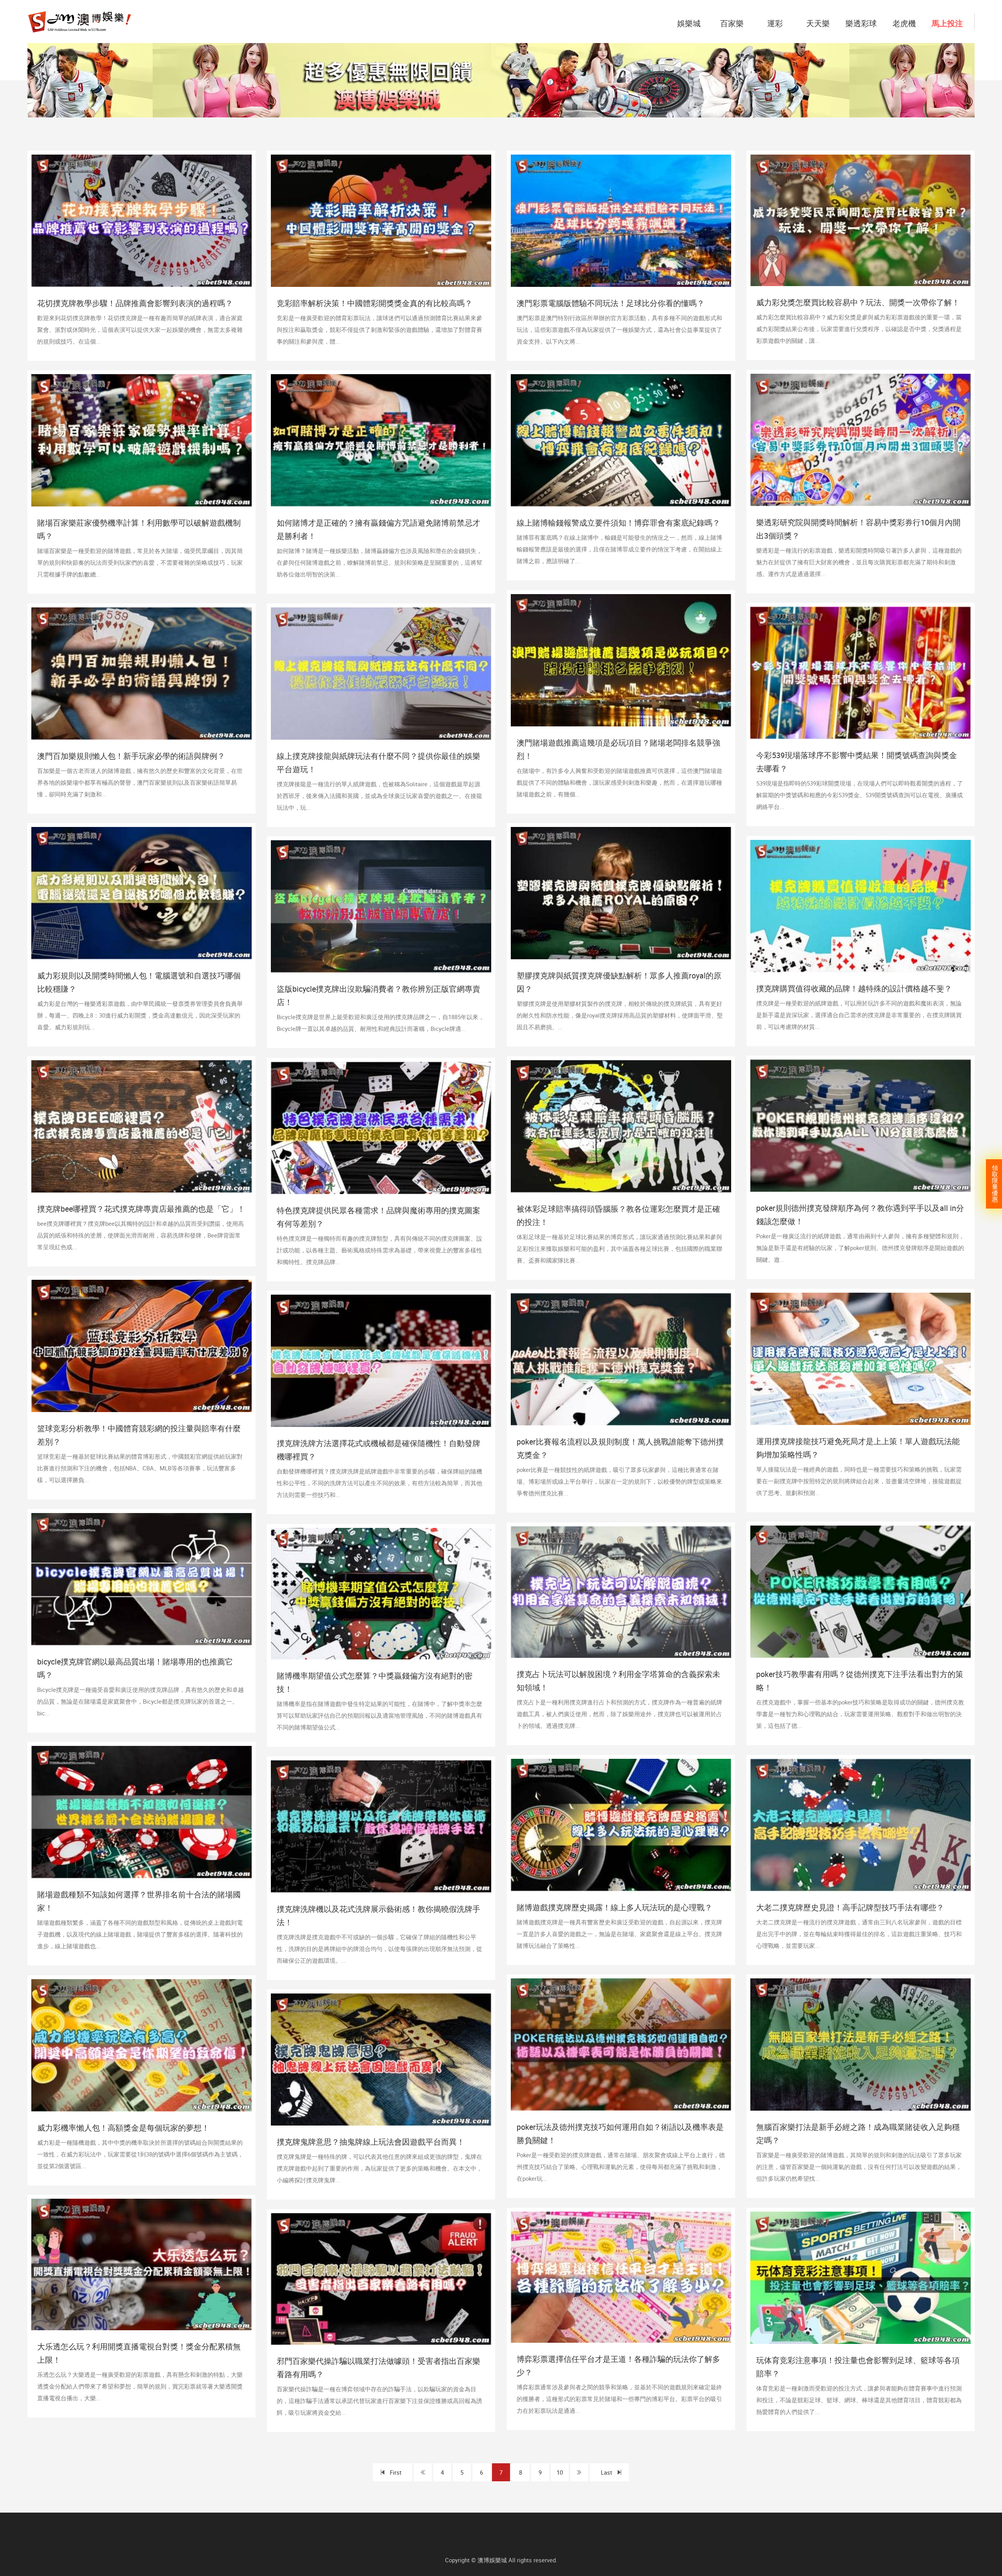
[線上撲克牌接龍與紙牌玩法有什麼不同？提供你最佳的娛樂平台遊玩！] (381, 674)
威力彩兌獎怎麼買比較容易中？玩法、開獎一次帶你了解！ (858, 302)
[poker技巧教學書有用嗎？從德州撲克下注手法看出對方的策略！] (861, 1592)
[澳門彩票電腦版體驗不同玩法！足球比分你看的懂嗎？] (621, 221)
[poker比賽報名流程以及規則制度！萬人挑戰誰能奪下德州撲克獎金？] (621, 1359)
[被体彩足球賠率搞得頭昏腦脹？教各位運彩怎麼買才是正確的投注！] (621, 1126)
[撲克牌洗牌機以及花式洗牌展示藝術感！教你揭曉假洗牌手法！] (381, 1827)
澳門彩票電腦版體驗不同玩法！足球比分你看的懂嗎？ (611, 303)
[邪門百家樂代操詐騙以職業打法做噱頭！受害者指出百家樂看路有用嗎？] (381, 2279)
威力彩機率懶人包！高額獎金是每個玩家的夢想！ (123, 2128)
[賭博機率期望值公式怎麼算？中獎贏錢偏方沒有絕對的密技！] (381, 1594)
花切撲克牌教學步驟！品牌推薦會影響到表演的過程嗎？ (135, 303)
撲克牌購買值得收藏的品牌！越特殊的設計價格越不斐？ (854, 988)
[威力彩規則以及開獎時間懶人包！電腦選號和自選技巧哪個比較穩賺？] (141, 893)
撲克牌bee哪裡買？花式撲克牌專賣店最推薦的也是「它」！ (141, 1209)
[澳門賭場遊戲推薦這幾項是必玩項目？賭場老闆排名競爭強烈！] (621, 660)
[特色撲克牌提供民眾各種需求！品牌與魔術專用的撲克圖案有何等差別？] (381, 1128)
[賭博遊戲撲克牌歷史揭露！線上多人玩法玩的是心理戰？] (621, 1825)
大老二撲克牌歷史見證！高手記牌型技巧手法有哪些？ (850, 1907)
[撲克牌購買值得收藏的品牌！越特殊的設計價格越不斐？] (861, 906)
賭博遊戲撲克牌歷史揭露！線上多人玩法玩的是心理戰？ (615, 1907)
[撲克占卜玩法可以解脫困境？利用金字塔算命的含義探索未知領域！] (621, 1592)
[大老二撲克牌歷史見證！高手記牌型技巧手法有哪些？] (861, 1825)
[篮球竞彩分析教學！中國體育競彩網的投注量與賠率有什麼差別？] (141, 1346)
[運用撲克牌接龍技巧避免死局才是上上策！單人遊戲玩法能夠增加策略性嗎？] (861, 1359)
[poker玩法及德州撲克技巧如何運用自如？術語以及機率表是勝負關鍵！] (621, 2045)
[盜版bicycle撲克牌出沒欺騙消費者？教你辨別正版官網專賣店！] (381, 906)
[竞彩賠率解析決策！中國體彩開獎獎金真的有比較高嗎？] (381, 221)
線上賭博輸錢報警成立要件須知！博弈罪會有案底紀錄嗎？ (618, 523)
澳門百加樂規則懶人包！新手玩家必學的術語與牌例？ (131, 756)
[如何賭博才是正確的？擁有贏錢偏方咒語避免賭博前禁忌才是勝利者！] (381, 440)
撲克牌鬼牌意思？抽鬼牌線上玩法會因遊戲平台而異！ (371, 2142)
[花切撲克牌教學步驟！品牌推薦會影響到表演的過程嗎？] (141, 221)
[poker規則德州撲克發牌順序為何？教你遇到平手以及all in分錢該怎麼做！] (861, 1126)
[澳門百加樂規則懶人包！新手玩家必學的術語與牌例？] (141, 674)
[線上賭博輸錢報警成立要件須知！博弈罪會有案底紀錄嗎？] (621, 440)
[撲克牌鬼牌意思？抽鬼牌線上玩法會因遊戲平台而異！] (381, 2059)
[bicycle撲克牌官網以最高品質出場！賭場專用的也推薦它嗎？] (141, 1579)
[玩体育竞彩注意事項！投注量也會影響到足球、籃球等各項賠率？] (861, 2278)
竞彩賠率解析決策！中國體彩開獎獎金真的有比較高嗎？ (375, 303)
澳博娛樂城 (492, 2560)
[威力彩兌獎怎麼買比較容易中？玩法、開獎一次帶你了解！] (861, 220)
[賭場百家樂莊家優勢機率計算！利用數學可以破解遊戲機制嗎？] (141, 440)
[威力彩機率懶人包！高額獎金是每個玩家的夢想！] (141, 2045)
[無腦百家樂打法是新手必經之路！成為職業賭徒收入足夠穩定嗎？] (861, 2045)
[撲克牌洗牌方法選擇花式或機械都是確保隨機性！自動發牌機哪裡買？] (381, 1361)
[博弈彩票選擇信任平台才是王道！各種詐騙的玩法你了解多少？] (621, 2277)
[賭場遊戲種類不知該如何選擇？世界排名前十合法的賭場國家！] (141, 1812)
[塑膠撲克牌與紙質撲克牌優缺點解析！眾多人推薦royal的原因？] (621, 893)
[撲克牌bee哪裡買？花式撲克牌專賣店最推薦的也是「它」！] (141, 1126)
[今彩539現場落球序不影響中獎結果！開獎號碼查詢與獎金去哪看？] (861, 673)
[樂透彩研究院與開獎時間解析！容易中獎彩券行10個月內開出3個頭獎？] (861, 440)
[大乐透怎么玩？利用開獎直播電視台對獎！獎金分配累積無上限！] (141, 2264)
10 (560, 2472)
